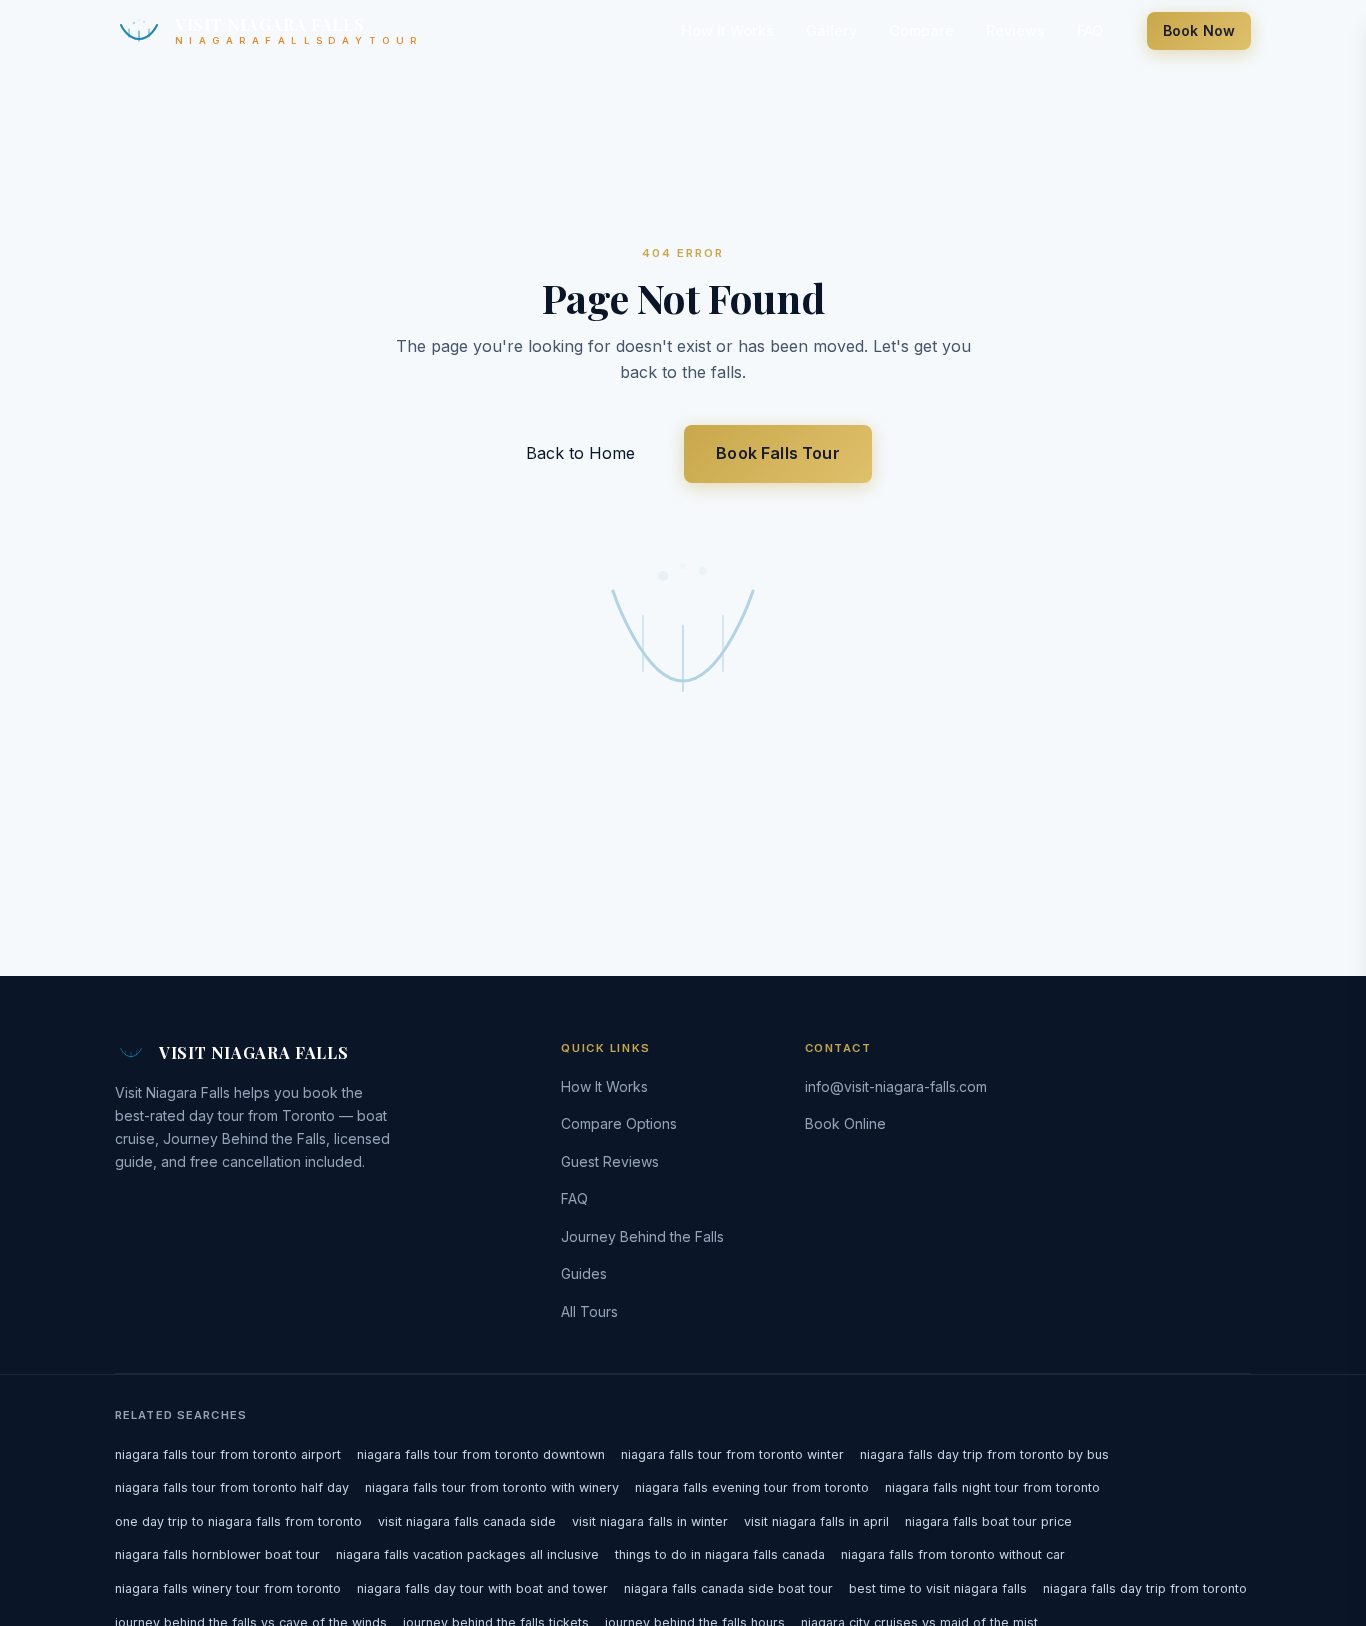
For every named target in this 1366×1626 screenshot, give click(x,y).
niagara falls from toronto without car (953, 1554)
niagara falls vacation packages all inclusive (467, 1554)
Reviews (1015, 30)
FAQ (1090, 30)
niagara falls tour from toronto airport (228, 1454)
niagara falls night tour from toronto (992, 1487)
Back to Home (583, 453)
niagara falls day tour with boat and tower (482, 1588)
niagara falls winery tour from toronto (228, 1588)
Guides (584, 1273)
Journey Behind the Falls (642, 1236)
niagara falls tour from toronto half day (232, 1487)
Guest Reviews (610, 1161)
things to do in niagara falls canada (720, 1554)
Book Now (1199, 30)
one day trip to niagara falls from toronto (238, 1521)
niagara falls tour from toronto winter (732, 1454)
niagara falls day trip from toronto (1145, 1588)
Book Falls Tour (777, 453)
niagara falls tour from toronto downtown (481, 1454)
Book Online (845, 1123)
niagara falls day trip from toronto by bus (984, 1454)
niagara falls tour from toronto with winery (492, 1487)
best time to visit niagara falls (938, 1588)
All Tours (589, 1311)
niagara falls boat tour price (988, 1521)
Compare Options (619, 1123)
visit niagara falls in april (816, 1521)
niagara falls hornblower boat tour (217, 1554)
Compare (921, 30)
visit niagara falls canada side (467, 1521)
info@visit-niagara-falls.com (896, 1086)
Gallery (831, 30)
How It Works (727, 30)
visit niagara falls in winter (650, 1521)
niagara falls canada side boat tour (728, 1588)
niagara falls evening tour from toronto (752, 1487)
